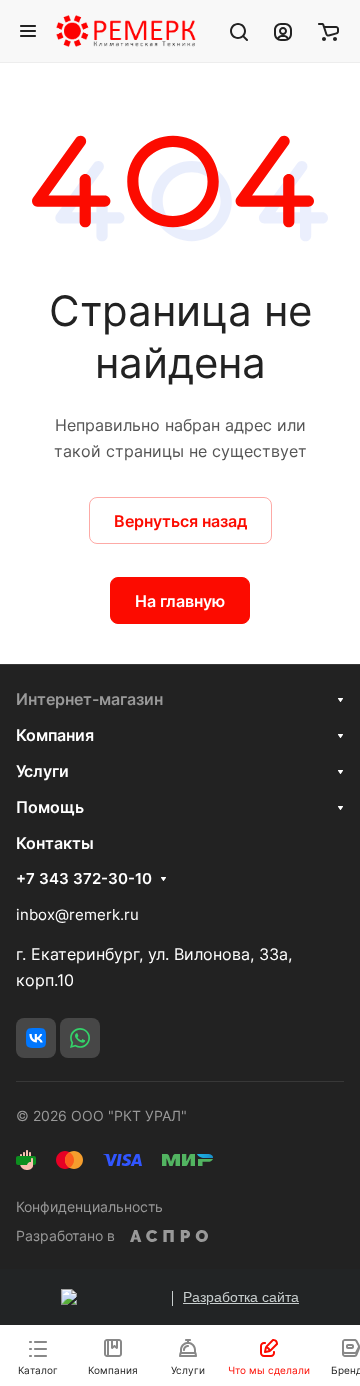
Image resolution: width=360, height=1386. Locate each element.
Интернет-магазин (89, 699)
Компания (55, 735)
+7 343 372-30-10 (84, 879)
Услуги (42, 771)
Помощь (50, 807)
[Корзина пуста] (328, 31)
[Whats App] (80, 1038)
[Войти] (283, 31)
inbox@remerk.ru (77, 914)
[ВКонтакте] (36, 1038)
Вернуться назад (180, 521)
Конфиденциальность (89, 1206)
